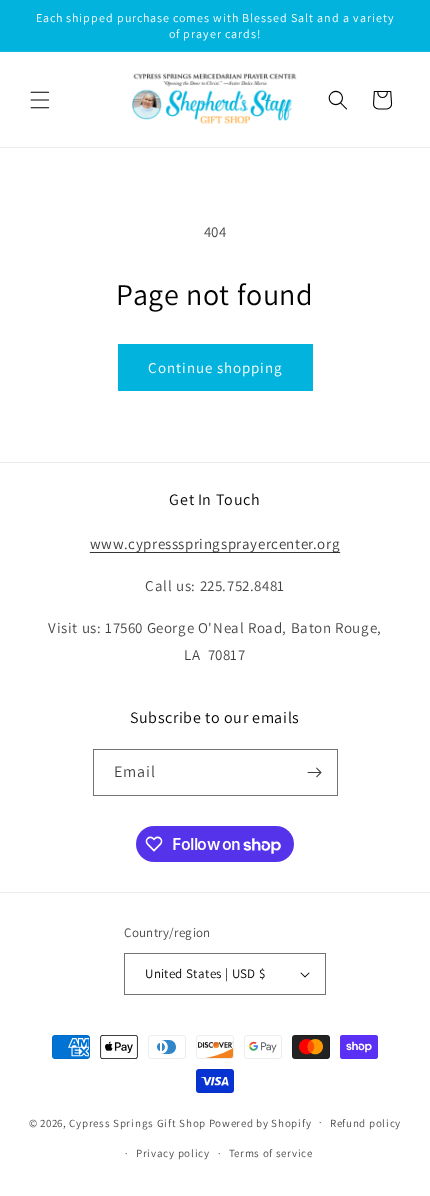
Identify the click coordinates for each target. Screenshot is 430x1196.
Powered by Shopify (260, 1122)
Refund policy (365, 1123)
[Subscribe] (315, 772)
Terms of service (271, 1153)
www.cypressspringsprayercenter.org (215, 543)
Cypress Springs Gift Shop (137, 1122)
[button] (40, 100)
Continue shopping (215, 367)
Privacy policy (173, 1153)
